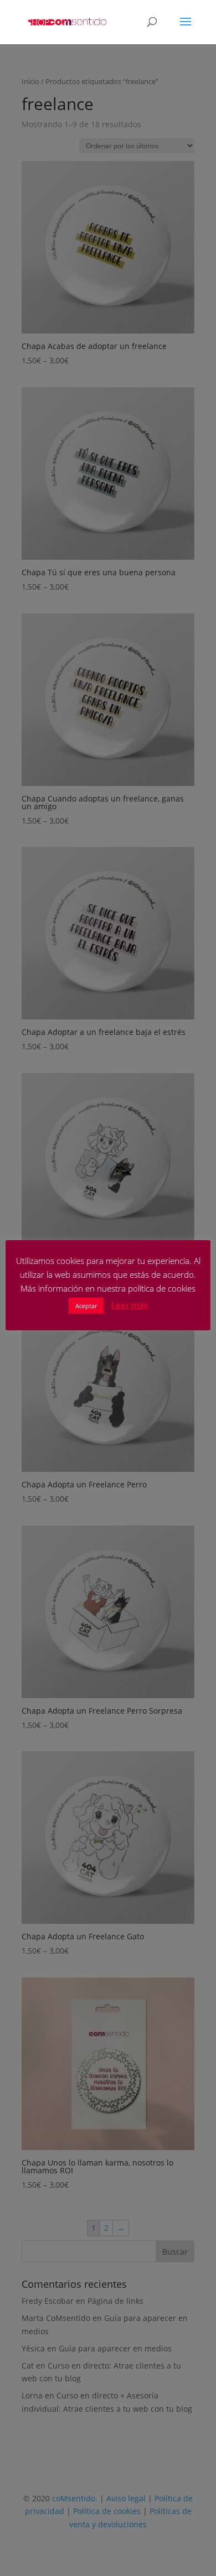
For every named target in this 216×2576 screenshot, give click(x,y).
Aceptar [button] (86, 1306)
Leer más (130, 1305)
